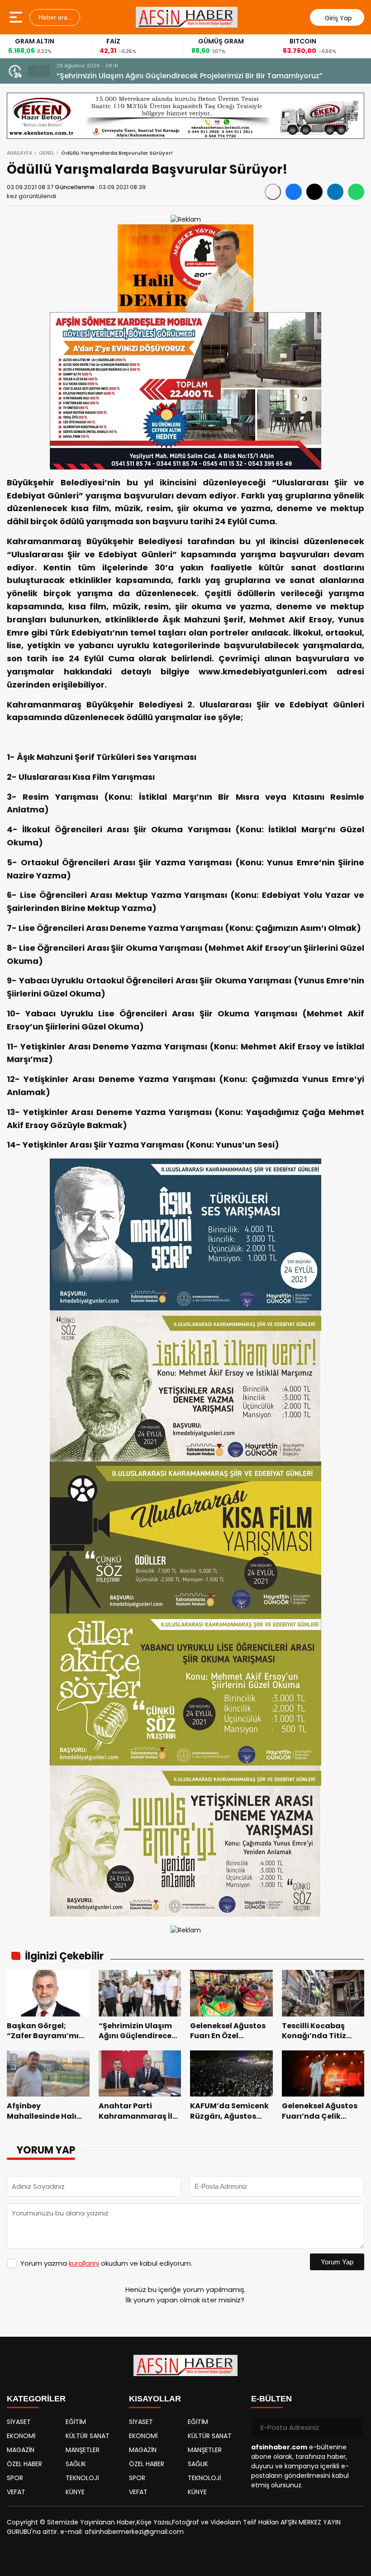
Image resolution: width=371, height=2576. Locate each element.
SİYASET (19, 2422)
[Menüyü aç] (17, 17)
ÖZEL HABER (24, 2464)
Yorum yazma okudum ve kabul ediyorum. (106, 2263)
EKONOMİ (21, 2436)
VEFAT (16, 2492)
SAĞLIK (76, 2464)
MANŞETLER (83, 2450)
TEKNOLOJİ (82, 2478)
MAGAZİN (21, 2450)
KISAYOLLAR (155, 2399)
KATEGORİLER (36, 2399)
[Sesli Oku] (273, 192)
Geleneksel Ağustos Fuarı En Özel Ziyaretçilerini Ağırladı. (158, 76)
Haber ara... (55, 17)
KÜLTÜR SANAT (88, 2436)
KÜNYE (75, 2492)
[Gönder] (354, 2428)
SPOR (15, 2478)
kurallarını (84, 2263)
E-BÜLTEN (271, 2399)
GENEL (47, 153)
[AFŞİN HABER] (187, 17)
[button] (33, 71)
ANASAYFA (19, 153)
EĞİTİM (76, 2422)
